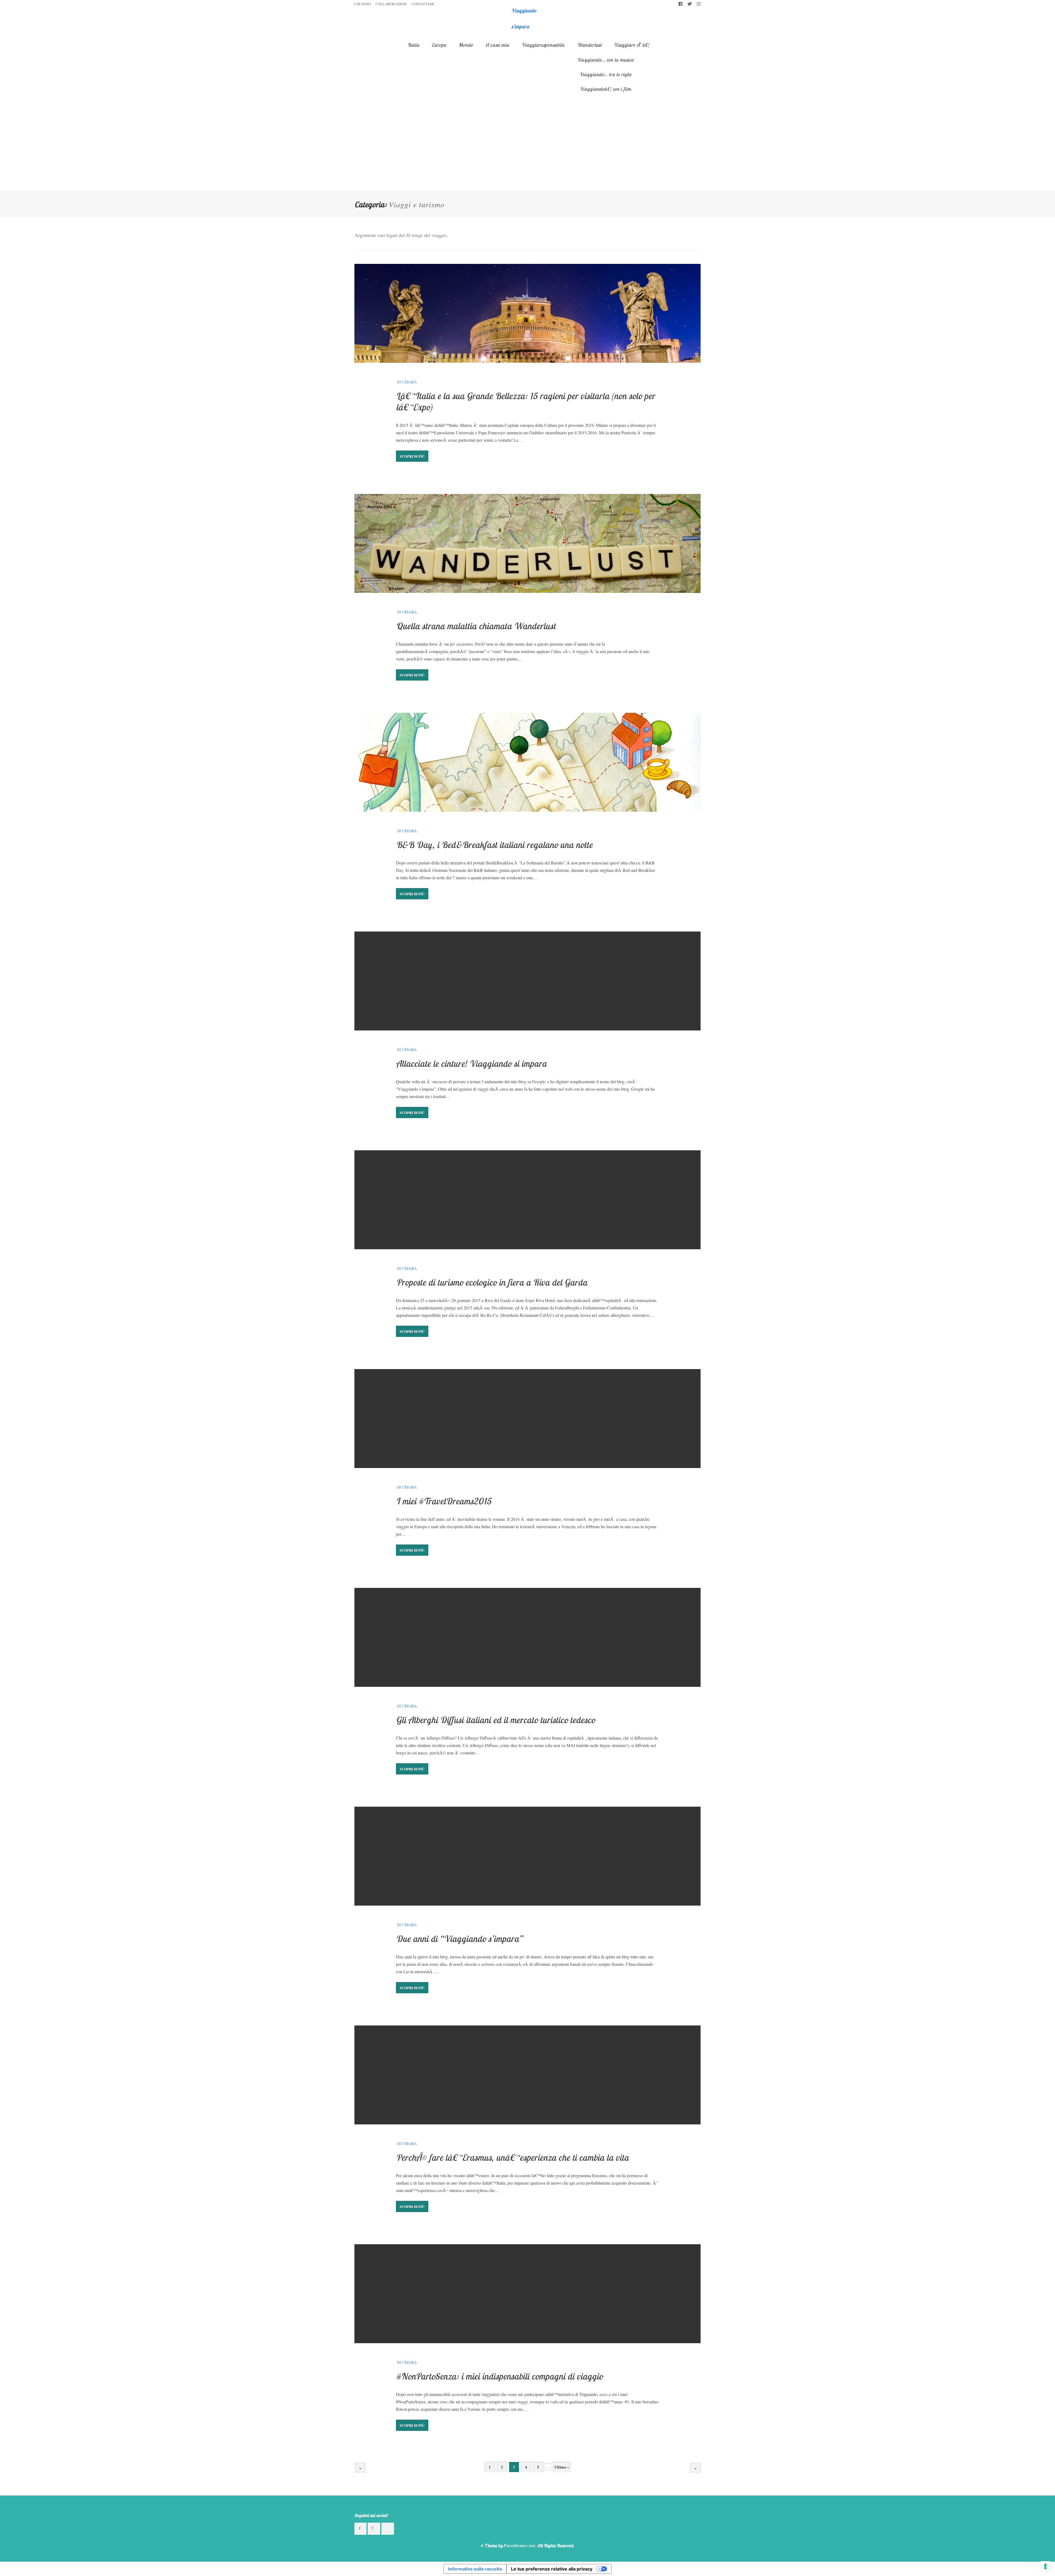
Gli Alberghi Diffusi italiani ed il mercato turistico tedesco (495, 1720)
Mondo (466, 45)
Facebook (681, 4)
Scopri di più (412, 456)
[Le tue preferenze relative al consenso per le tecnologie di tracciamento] (1045, 2566)
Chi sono (363, 4)
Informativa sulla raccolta (475, 2569)
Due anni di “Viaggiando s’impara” (459, 1939)
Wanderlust (589, 45)
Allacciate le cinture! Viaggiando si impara (471, 1063)
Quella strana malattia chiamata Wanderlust (476, 626)
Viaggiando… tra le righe (605, 74)
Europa (439, 45)
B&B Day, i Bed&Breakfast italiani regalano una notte (494, 845)
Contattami (423, 4)
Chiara (409, 382)
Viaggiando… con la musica (605, 60)
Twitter (690, 4)
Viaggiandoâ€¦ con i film (605, 89)
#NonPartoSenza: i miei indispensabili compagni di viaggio (499, 2376)
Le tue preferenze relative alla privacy (552, 2569)
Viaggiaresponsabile (543, 45)
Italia (413, 45)
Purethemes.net (519, 2545)
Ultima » (562, 2467)
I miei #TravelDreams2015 (444, 1501)
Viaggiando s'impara (524, 19)
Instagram (699, 4)
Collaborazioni (391, 4)
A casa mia (497, 45)
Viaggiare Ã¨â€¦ (632, 45)
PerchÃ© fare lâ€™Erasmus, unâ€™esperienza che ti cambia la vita (512, 2157)
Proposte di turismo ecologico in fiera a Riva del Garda (492, 1282)
